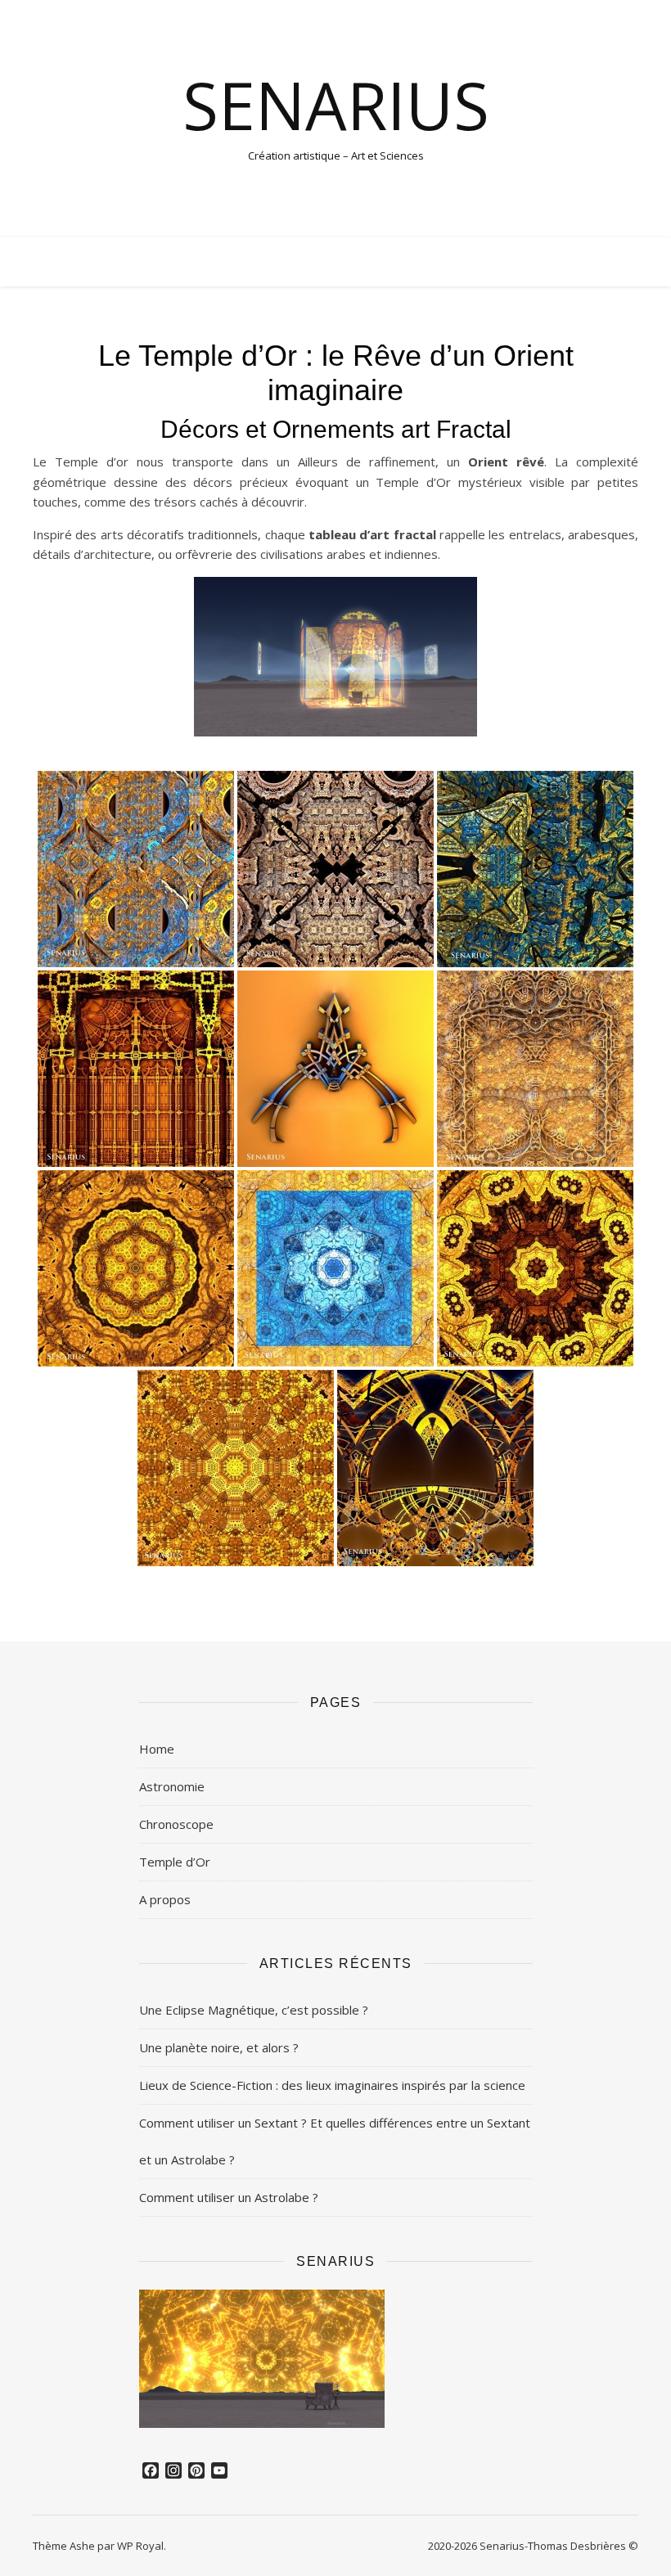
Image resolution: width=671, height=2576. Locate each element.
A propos (165, 1899)
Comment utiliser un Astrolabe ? (229, 2197)
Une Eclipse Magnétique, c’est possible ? (254, 2010)
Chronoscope (176, 1824)
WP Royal (140, 2546)
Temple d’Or (175, 1862)
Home (157, 1749)
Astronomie (172, 1786)
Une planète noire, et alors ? (219, 2047)
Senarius (336, 105)
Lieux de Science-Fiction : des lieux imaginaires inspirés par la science (332, 2085)
